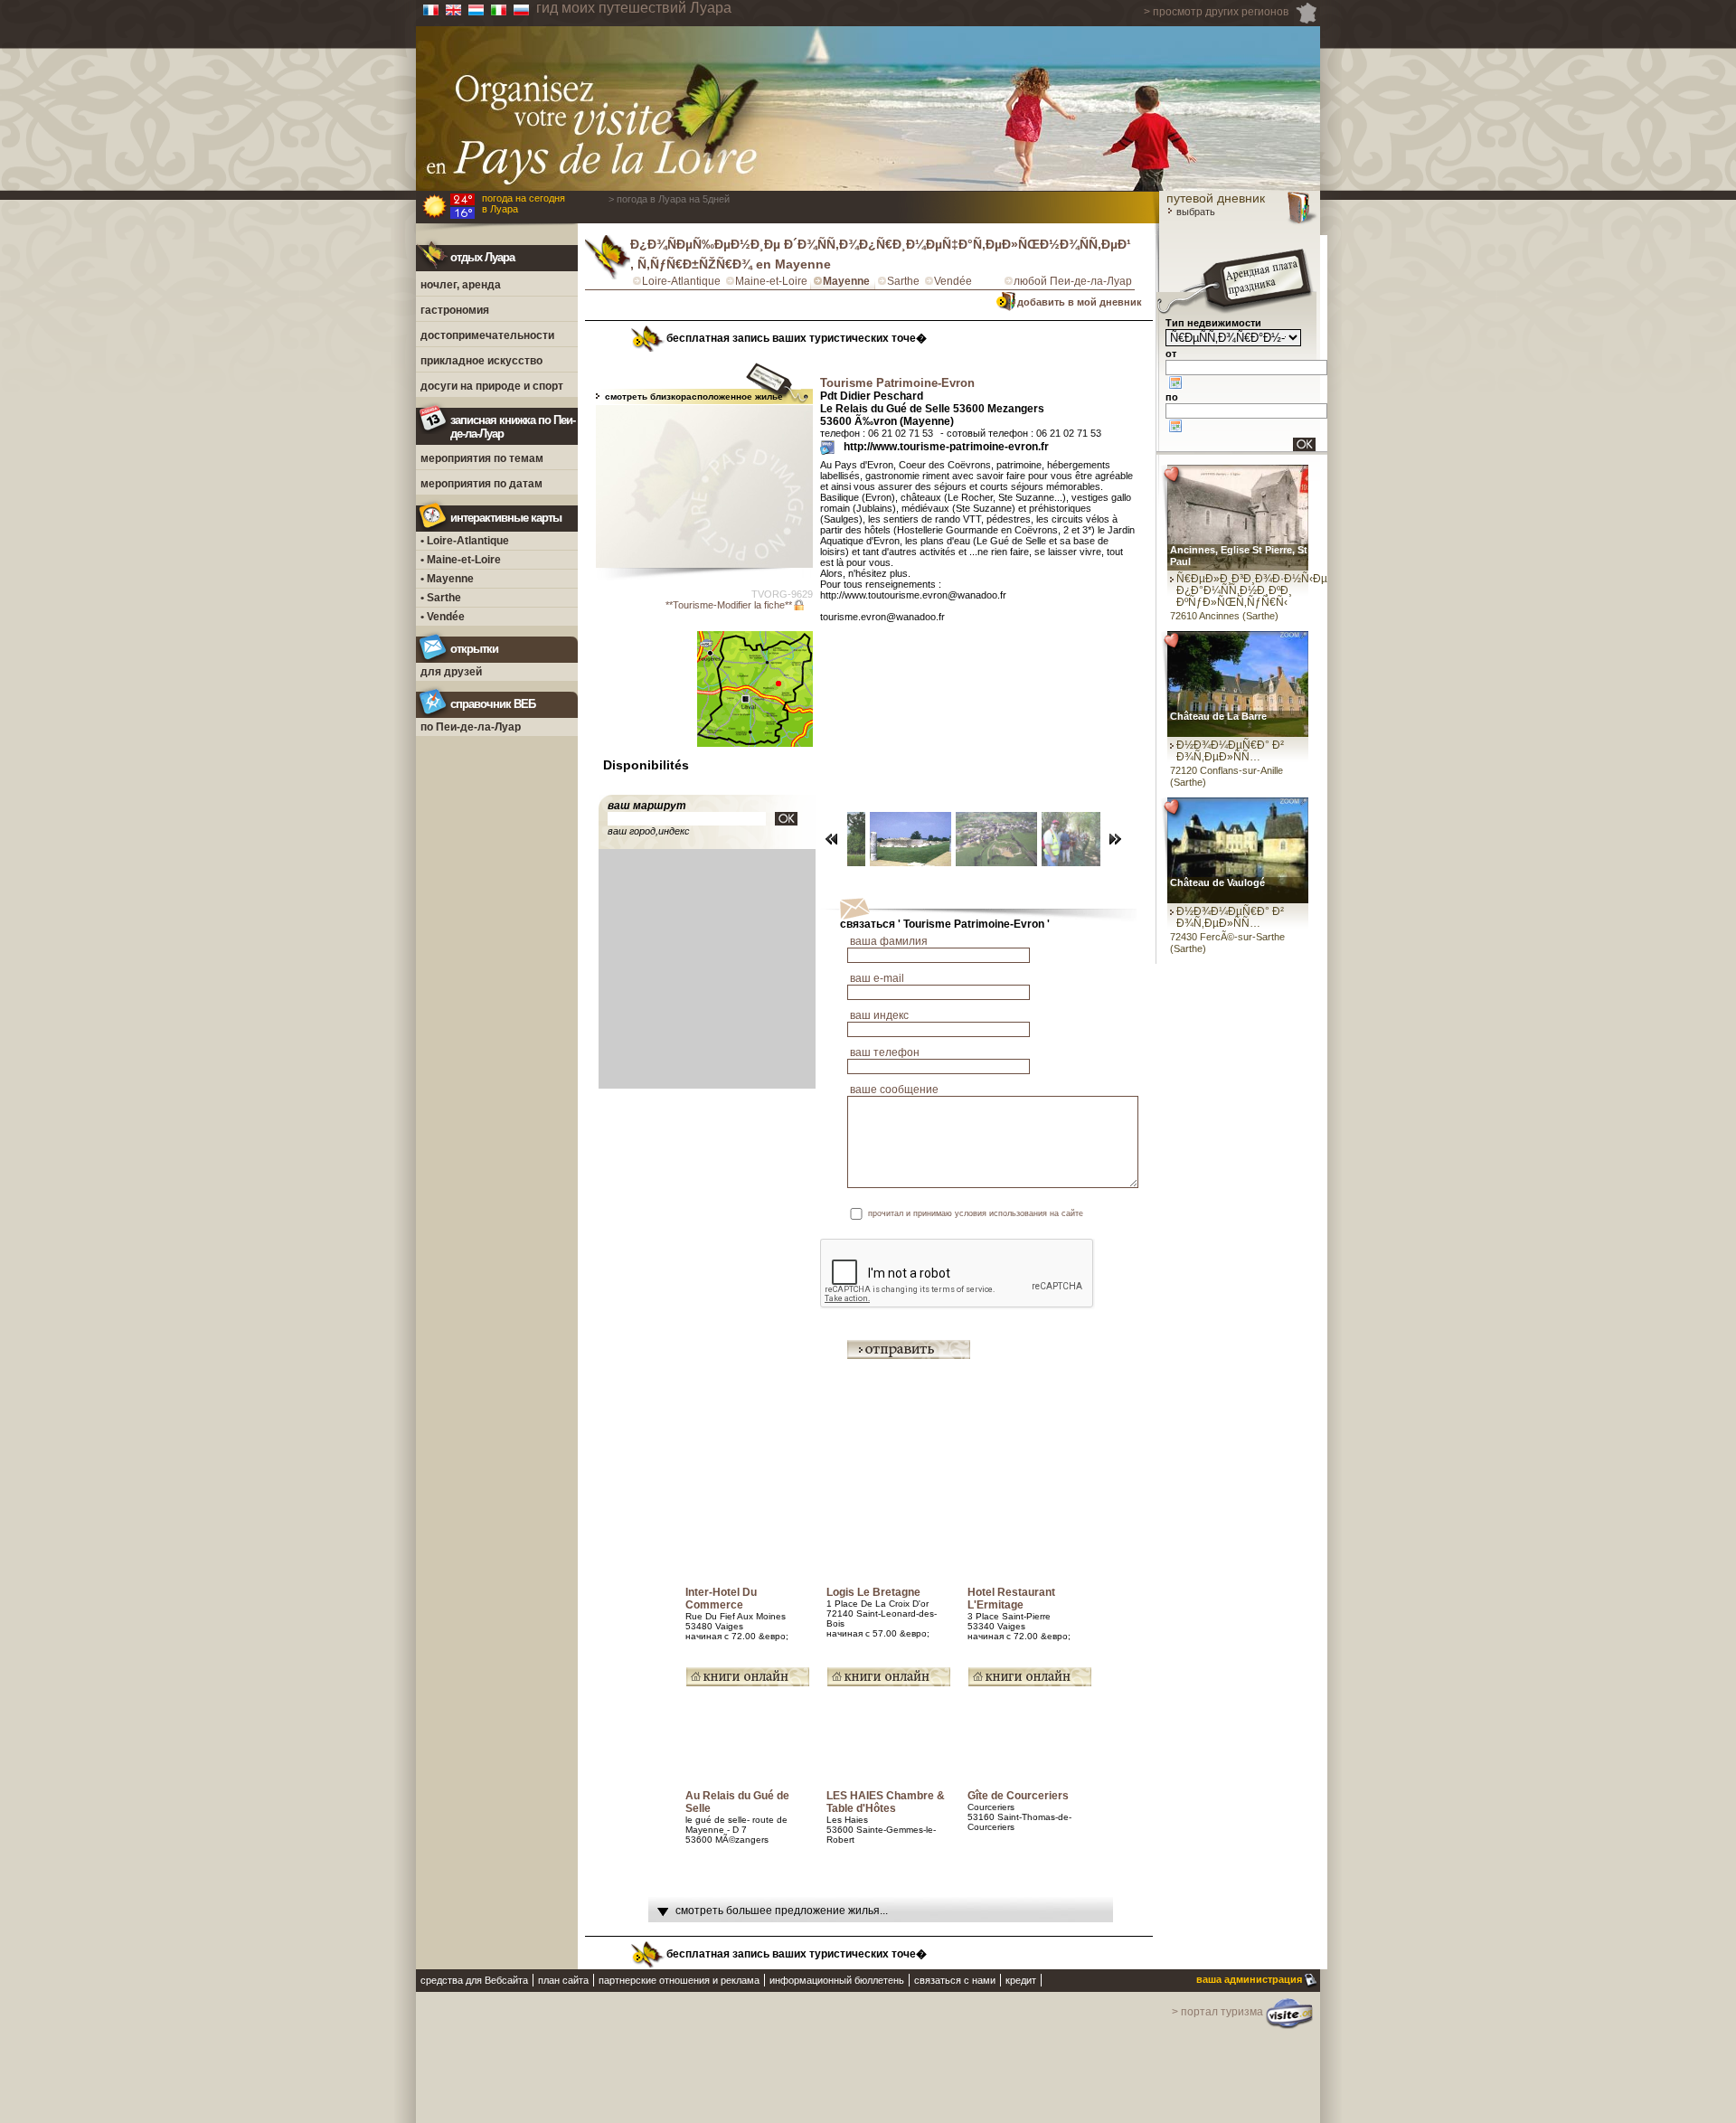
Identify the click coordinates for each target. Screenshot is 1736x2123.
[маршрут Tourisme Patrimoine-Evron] (786, 819)
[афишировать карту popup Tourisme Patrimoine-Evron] (755, 758)
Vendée (953, 281)
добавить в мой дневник (1080, 302)
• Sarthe (441, 598)
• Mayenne (447, 579)
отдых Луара (482, 257)
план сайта (563, 1980)
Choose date (1175, 382)
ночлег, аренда (461, 285)
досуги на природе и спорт (492, 386)
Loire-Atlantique (681, 281)
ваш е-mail (877, 978)
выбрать (1194, 212)
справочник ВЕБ (493, 704)
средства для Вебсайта (474, 1980)
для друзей (451, 672)
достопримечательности (487, 335)
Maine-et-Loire (771, 281)
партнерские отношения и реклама (679, 1980)
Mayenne (846, 281)
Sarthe (903, 281)
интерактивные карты (506, 518)
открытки (474, 649)
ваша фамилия (889, 941)
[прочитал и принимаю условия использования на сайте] (1123, 1214)
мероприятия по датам (481, 484)
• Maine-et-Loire (461, 560)
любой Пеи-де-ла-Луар (1073, 281)
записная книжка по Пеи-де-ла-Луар (513, 427)
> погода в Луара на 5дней (669, 199)
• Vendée (443, 617)
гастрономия (455, 310)
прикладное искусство (481, 361)
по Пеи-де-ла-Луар (471, 727)
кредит (1021, 1980)
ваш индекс (879, 1015)
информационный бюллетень (837, 1980)
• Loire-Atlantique (465, 541)
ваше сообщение (894, 1090)
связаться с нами (955, 1980)
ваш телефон (885, 1052)
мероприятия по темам (482, 458)
